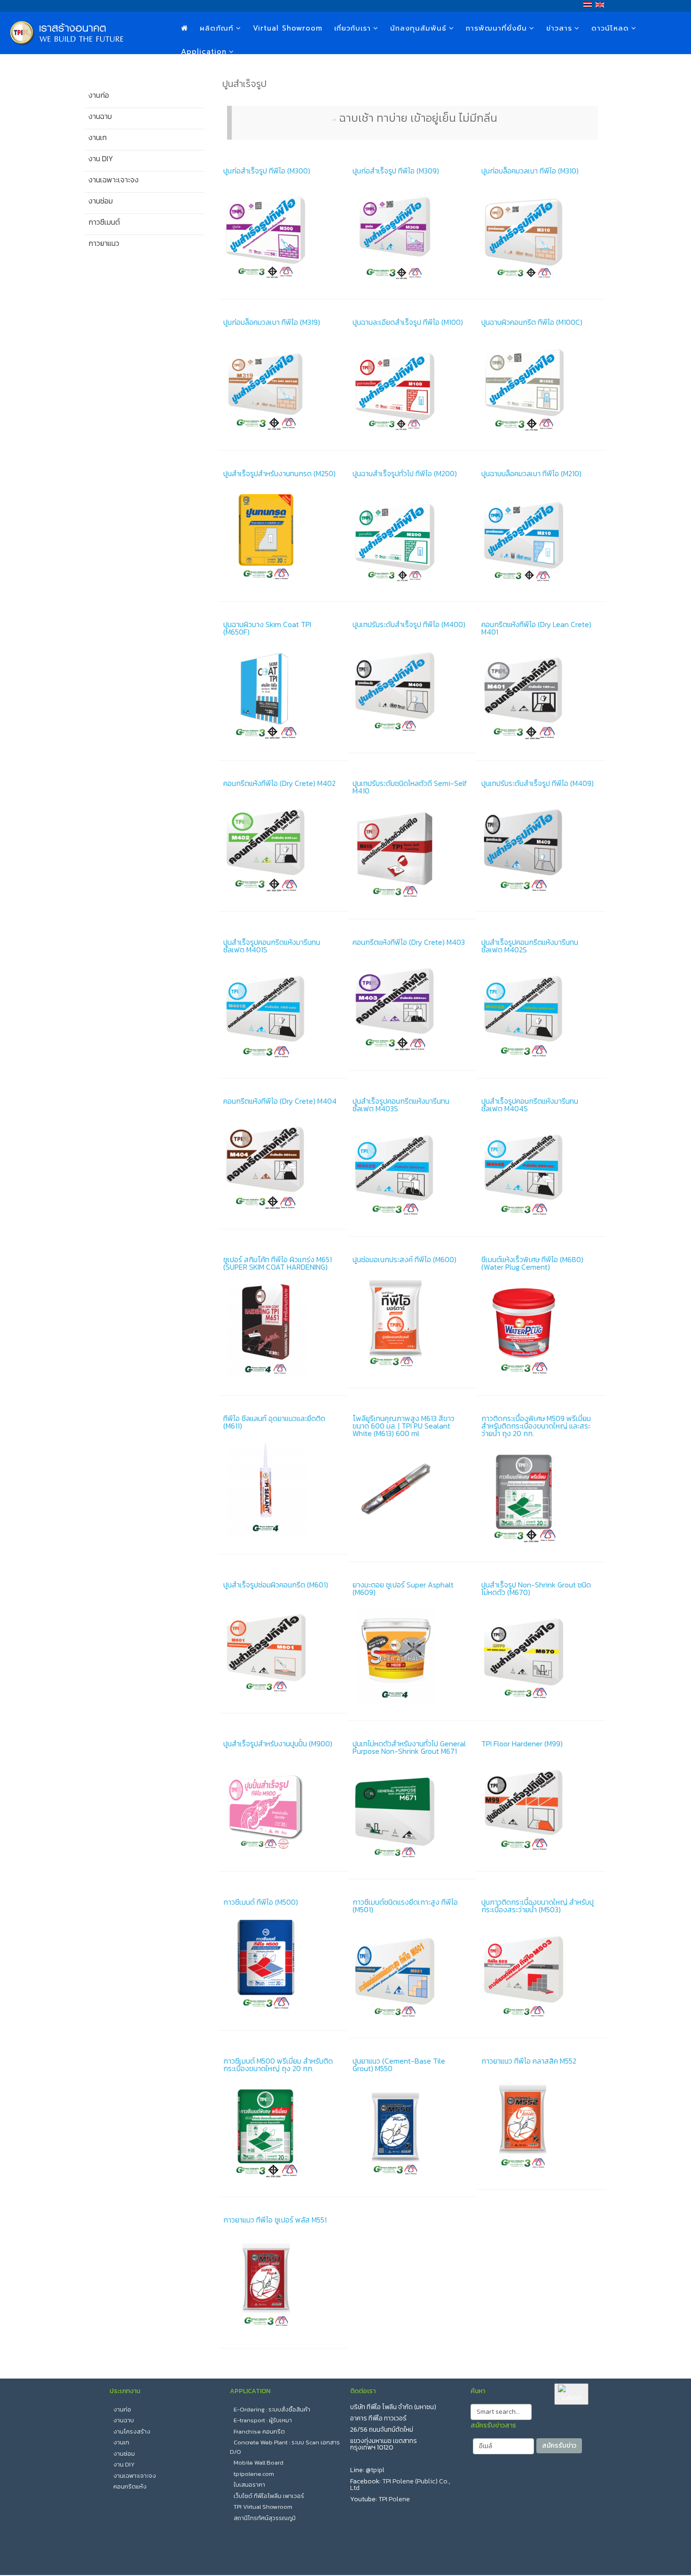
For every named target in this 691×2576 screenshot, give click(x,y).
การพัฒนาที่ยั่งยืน (496, 28)
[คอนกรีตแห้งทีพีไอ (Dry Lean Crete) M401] (541, 695)
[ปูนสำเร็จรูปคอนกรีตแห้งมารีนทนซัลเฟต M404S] (541, 1172)
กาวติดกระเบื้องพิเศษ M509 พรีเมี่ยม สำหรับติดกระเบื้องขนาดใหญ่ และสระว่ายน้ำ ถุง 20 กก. (536, 1426)
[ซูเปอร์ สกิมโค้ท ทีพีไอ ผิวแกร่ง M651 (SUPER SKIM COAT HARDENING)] (283, 1330)
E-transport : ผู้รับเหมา (263, 2420)
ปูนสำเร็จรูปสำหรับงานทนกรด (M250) (279, 473)
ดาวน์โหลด (610, 28)
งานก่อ (122, 2409)
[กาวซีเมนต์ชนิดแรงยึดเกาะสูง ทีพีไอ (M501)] (412, 1973)
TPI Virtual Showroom (263, 2507)
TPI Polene (394, 2499)
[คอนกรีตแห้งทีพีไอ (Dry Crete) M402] (283, 847)
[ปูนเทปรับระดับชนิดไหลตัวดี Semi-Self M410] (412, 854)
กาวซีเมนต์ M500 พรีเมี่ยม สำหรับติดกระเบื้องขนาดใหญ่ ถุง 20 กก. (278, 2065)
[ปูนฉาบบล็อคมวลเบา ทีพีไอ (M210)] (541, 537)
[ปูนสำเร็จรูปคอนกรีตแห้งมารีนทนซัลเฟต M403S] (412, 1172)
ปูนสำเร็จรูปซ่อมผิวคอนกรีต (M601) (276, 1585)
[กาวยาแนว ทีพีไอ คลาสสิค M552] (541, 2124)
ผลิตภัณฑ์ (217, 28)
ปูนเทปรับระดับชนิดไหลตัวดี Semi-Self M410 (410, 787)
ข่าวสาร (559, 28)
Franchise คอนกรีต (259, 2431)
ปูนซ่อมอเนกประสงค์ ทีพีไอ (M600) (404, 1259)
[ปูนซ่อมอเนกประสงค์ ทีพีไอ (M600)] (412, 1323)
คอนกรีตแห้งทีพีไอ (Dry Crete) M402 (279, 783)
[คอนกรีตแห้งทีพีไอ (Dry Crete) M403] (412, 1005)
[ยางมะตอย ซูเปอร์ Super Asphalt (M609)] (412, 1656)
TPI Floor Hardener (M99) (522, 1744)
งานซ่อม (124, 2454)
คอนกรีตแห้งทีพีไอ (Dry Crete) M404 (280, 1101)
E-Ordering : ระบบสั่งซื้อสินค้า (272, 2409)
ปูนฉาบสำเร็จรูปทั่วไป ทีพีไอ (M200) (405, 473)
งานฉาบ (124, 2420)
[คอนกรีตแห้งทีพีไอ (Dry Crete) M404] (283, 1164)
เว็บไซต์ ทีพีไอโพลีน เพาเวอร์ (269, 2496)
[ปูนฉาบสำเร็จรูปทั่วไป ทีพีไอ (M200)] (412, 537)
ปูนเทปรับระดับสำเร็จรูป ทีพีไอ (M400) (409, 624)
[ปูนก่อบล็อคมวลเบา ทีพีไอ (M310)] (541, 234)
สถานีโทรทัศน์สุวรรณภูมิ (265, 2518)
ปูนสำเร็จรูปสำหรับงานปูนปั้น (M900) (278, 1744)
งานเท (121, 2442)
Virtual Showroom (288, 28)
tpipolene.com (254, 2474)
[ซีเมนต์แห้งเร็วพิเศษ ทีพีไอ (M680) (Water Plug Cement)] (541, 1330)
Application (204, 52)
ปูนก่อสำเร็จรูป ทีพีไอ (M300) (267, 171)
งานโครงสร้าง (132, 2431)
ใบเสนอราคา (249, 2485)
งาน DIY (124, 2464)
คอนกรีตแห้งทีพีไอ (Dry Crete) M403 (409, 942)
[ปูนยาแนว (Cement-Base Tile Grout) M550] (412, 2132)
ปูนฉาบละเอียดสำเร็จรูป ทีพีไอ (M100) (408, 322)
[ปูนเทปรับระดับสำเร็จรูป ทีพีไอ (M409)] (541, 847)
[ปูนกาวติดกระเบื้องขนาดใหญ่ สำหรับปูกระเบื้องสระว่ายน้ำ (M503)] (541, 1973)
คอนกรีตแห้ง (130, 2486)
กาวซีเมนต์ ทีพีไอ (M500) (261, 1902)
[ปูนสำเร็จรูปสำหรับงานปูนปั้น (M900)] (283, 1807)
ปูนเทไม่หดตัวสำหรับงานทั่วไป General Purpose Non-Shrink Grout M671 (409, 1747)
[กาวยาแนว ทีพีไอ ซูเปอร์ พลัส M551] (283, 2283)
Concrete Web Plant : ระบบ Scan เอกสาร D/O (285, 2447)
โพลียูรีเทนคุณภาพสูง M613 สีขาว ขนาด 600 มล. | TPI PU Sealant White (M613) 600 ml (404, 1426)
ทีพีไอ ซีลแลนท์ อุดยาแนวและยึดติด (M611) (274, 1422)
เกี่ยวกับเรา (353, 28)
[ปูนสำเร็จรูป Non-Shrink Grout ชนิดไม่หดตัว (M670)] (541, 1656)
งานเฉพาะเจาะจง (135, 2476)
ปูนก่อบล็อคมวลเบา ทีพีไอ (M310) (530, 171)
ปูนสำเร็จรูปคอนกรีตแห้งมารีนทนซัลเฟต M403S (401, 1105)
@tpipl (375, 2470)
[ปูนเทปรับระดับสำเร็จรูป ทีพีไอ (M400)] (412, 688)
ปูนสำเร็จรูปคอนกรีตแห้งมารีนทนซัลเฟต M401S (272, 946)
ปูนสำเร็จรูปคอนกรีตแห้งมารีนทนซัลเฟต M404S (530, 1105)
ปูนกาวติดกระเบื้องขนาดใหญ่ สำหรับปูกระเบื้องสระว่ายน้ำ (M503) (538, 1906)
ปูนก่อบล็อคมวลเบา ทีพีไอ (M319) (272, 322)
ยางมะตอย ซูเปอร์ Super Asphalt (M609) (403, 1588)
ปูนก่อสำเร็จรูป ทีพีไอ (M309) (396, 171)
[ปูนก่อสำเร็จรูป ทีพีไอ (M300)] (283, 234)
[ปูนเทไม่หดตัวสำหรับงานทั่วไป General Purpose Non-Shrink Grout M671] (412, 1814)
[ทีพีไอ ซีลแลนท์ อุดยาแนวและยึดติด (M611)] (283, 1489)
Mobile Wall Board (259, 2462)
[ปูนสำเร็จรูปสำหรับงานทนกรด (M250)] (283, 537)
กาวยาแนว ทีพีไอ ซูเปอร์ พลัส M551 (275, 2220)
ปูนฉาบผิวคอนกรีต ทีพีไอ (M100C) (532, 322)
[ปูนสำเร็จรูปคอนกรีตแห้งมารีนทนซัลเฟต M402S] (541, 1013)
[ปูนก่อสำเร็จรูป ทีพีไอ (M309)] (412, 234)
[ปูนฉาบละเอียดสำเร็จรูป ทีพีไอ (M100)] (412, 385)
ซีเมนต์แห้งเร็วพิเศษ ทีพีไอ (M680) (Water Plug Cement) (532, 1263)
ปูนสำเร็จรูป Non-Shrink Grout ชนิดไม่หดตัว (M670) (536, 1588)
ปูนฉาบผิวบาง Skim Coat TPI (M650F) (267, 628)
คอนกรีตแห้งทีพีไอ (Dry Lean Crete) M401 (536, 628)
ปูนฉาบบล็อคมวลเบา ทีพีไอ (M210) (531, 473)
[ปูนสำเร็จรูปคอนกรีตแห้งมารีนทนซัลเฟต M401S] (283, 1013)
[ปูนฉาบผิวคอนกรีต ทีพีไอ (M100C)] (541, 385)
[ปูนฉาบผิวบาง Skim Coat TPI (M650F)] (283, 695)
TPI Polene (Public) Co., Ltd (400, 2485)
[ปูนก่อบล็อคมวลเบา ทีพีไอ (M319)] (283, 385)
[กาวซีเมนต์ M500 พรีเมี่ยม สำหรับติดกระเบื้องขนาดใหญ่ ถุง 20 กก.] (283, 2132)
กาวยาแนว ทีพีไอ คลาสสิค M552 (529, 2061)
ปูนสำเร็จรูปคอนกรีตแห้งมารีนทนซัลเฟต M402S (530, 946)
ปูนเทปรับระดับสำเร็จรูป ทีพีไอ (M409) (538, 783)
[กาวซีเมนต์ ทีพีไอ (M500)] (283, 1965)
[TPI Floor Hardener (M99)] (541, 1807)
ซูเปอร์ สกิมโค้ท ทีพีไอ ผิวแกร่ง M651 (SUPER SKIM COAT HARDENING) (278, 1263)
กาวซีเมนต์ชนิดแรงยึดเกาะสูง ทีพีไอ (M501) (405, 1906)
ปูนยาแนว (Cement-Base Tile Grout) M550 (399, 2065)
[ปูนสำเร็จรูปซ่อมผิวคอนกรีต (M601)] (283, 1648)
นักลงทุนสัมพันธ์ (418, 28)
